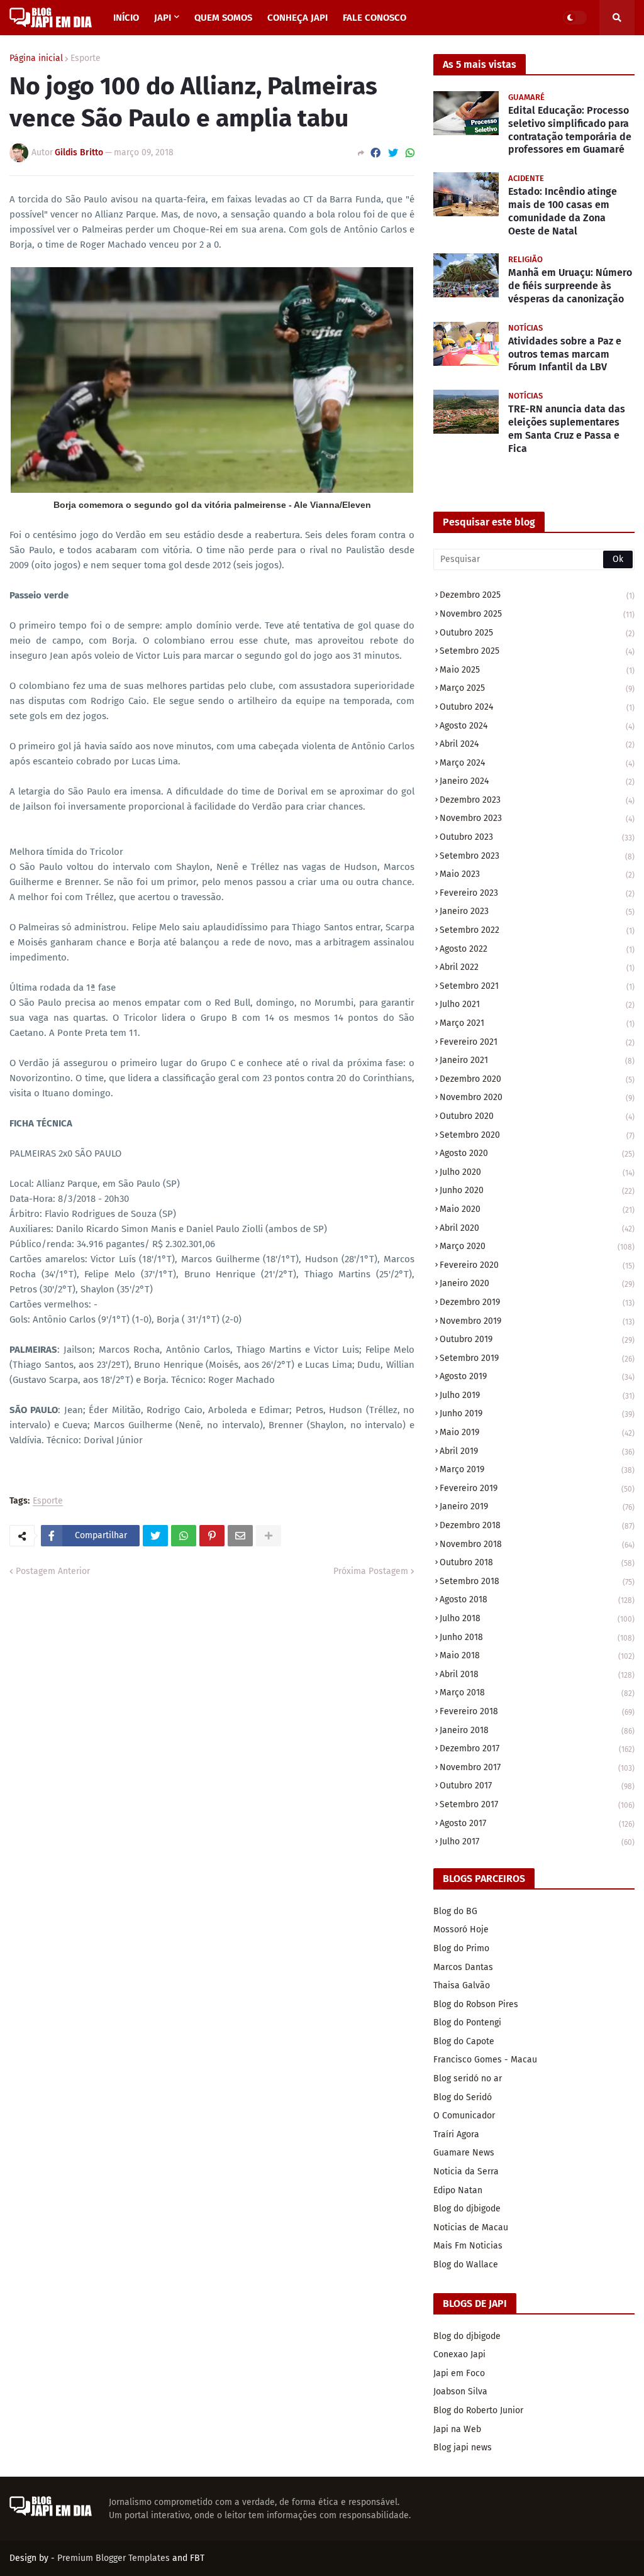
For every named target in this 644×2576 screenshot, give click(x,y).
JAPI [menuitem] (163, 18)
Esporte (86, 58)
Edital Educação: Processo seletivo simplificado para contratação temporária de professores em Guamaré (570, 130)
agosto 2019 (537, 1376)
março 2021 (537, 1023)
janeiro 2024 (537, 781)
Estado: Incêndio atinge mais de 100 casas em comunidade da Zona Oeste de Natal (563, 211)
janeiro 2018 (537, 1730)
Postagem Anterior (53, 1571)
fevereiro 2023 (537, 893)
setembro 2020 (537, 1135)
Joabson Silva (460, 2392)
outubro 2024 (537, 707)
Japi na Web (457, 2429)
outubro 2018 (537, 1562)
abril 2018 (537, 1674)
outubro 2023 (537, 837)
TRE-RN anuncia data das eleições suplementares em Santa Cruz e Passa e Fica (567, 428)
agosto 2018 (537, 1599)
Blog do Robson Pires (476, 2004)
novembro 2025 (537, 614)
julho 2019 (537, 1395)
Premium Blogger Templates (114, 2558)
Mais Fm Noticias (468, 2246)
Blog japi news (463, 2447)
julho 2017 (537, 1841)
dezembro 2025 (537, 595)
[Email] (240, 1536)
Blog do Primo (461, 1948)
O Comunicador (464, 2116)
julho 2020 (537, 1172)
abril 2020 (537, 1228)
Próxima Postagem (371, 1571)
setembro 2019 (537, 1358)
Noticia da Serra (466, 2171)
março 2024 (537, 763)
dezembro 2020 (537, 1079)
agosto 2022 (537, 949)
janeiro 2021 (537, 1060)
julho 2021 (537, 1004)
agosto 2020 (537, 1153)
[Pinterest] (212, 1536)
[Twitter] (393, 153)
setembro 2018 (537, 1581)
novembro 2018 (537, 1544)
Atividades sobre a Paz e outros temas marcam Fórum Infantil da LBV (565, 354)
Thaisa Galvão (462, 1985)
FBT (197, 2558)
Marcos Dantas (463, 1967)
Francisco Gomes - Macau (485, 2060)
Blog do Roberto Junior (478, 2410)
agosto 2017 (537, 1823)
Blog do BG (455, 1911)
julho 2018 (537, 1618)
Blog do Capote (464, 2041)
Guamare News (464, 2153)
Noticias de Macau (471, 2227)
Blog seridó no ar (468, 2078)
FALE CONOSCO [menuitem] (375, 18)
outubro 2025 (537, 633)
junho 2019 (537, 1413)
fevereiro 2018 (537, 1711)
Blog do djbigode (467, 2209)
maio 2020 (537, 1209)
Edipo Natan (458, 2190)
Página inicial (36, 58)
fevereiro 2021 (537, 1042)
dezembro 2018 (537, 1525)
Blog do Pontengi (467, 2023)
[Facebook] (375, 153)
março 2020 (537, 1246)
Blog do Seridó (463, 2097)
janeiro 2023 (537, 911)
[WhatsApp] (410, 153)
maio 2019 (537, 1432)
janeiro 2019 (537, 1506)
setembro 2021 (537, 986)
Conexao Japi (459, 2354)
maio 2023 (537, 874)
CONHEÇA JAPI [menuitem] (297, 18)
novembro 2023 (537, 818)
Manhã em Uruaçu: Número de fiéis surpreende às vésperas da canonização (570, 286)
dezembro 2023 (537, 800)
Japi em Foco (459, 2373)
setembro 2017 (537, 1804)
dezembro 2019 (537, 1302)
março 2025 (537, 688)
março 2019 (537, 1469)
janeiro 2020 (537, 1283)
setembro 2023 (537, 856)
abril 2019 (537, 1451)
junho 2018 (537, 1637)
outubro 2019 (537, 1339)
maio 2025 (537, 670)
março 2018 (537, 1693)
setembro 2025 (537, 651)
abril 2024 (537, 744)
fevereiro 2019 (537, 1488)
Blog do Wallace (466, 2265)
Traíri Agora (456, 2134)
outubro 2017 (537, 1786)
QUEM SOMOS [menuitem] (223, 18)
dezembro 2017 (537, 1748)
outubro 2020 (537, 1116)
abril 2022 (537, 967)
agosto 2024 (537, 726)
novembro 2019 (537, 1321)
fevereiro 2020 (537, 1265)
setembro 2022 (537, 930)
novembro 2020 (537, 1097)
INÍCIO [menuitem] (126, 18)
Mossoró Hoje (461, 1929)
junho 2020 (537, 1190)
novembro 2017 (537, 1767)
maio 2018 (537, 1655)
